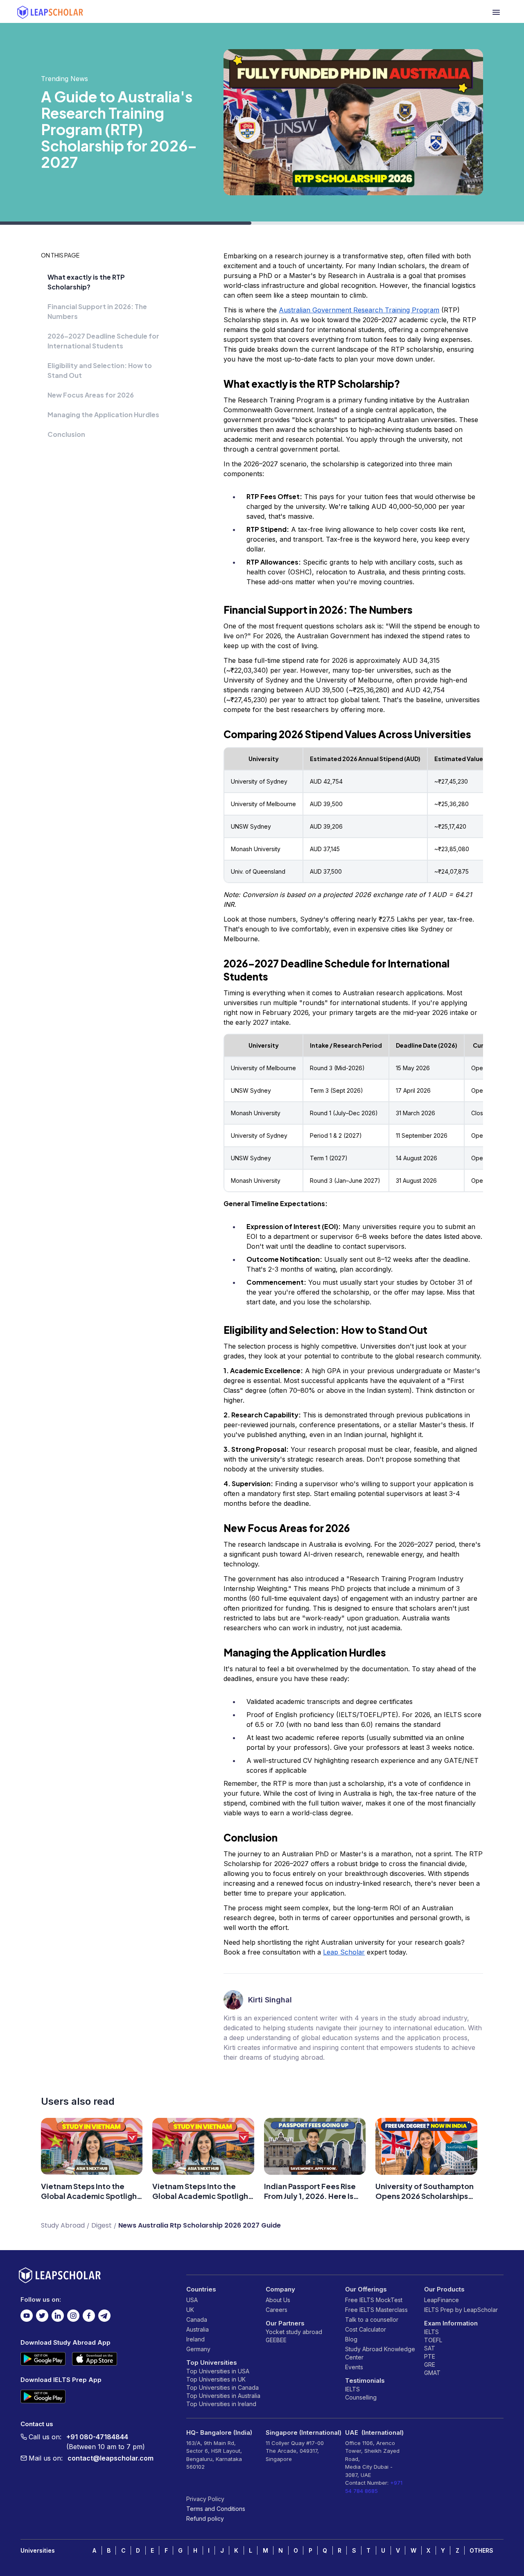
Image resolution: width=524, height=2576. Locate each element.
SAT (430, 2348)
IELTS (352, 2389)
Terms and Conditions (216, 2509)
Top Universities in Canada (222, 2387)
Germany (198, 2349)
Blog (351, 2339)
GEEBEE (276, 2340)
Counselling (361, 2397)
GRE (430, 2365)
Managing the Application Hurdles (103, 415)
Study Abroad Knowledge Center (380, 2353)
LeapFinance (442, 2300)
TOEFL (433, 2340)
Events (354, 2367)
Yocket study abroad (294, 2332)
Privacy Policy (205, 2499)
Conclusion (66, 434)
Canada (197, 2320)
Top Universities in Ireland (221, 2404)
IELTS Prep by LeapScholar (461, 2310)
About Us (278, 2300)
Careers (277, 2310)
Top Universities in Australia (223, 2396)
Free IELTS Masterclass (376, 2310)
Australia (198, 2329)
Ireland (195, 2339)
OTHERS (481, 2550)
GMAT (432, 2373)
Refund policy (205, 2518)
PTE (430, 2356)
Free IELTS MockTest (374, 2300)
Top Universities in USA (218, 2371)
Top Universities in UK (216, 2379)
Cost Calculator (366, 2329)
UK (190, 2310)
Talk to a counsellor (372, 2320)
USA (192, 2300)
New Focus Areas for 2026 (91, 395)
